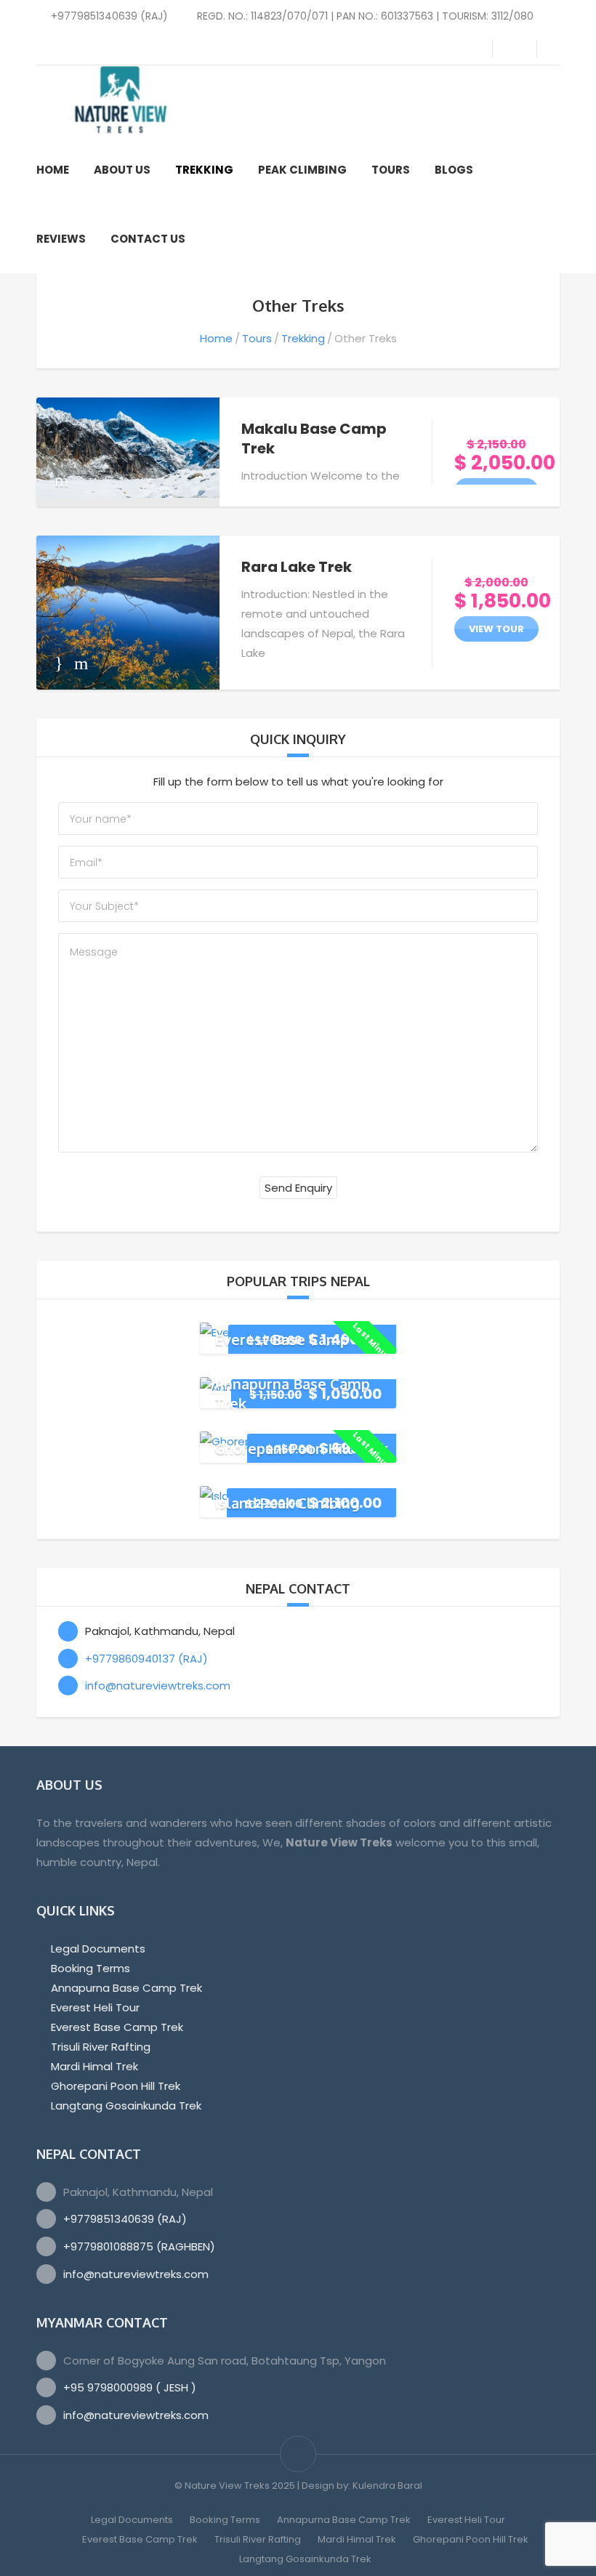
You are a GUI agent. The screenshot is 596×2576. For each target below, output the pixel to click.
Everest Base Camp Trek (299, 1339)
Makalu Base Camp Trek (314, 439)
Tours (391, 170)
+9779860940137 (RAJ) (146, 1659)
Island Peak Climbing (287, 1503)
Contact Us (148, 239)
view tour (496, 491)
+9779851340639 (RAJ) (125, 2219)
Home (53, 170)
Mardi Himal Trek (94, 2066)
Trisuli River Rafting (101, 2047)
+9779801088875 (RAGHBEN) (139, 2246)
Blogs (454, 170)
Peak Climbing (302, 170)
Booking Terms (90, 1968)
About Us (122, 170)
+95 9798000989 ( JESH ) (130, 2387)
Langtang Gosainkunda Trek (126, 2105)
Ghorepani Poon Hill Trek (301, 1448)
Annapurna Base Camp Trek (126, 1988)
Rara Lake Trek (297, 567)
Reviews (61, 239)
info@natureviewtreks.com (158, 1685)
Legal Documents (98, 1949)
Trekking (204, 170)
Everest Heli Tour (95, 2007)
